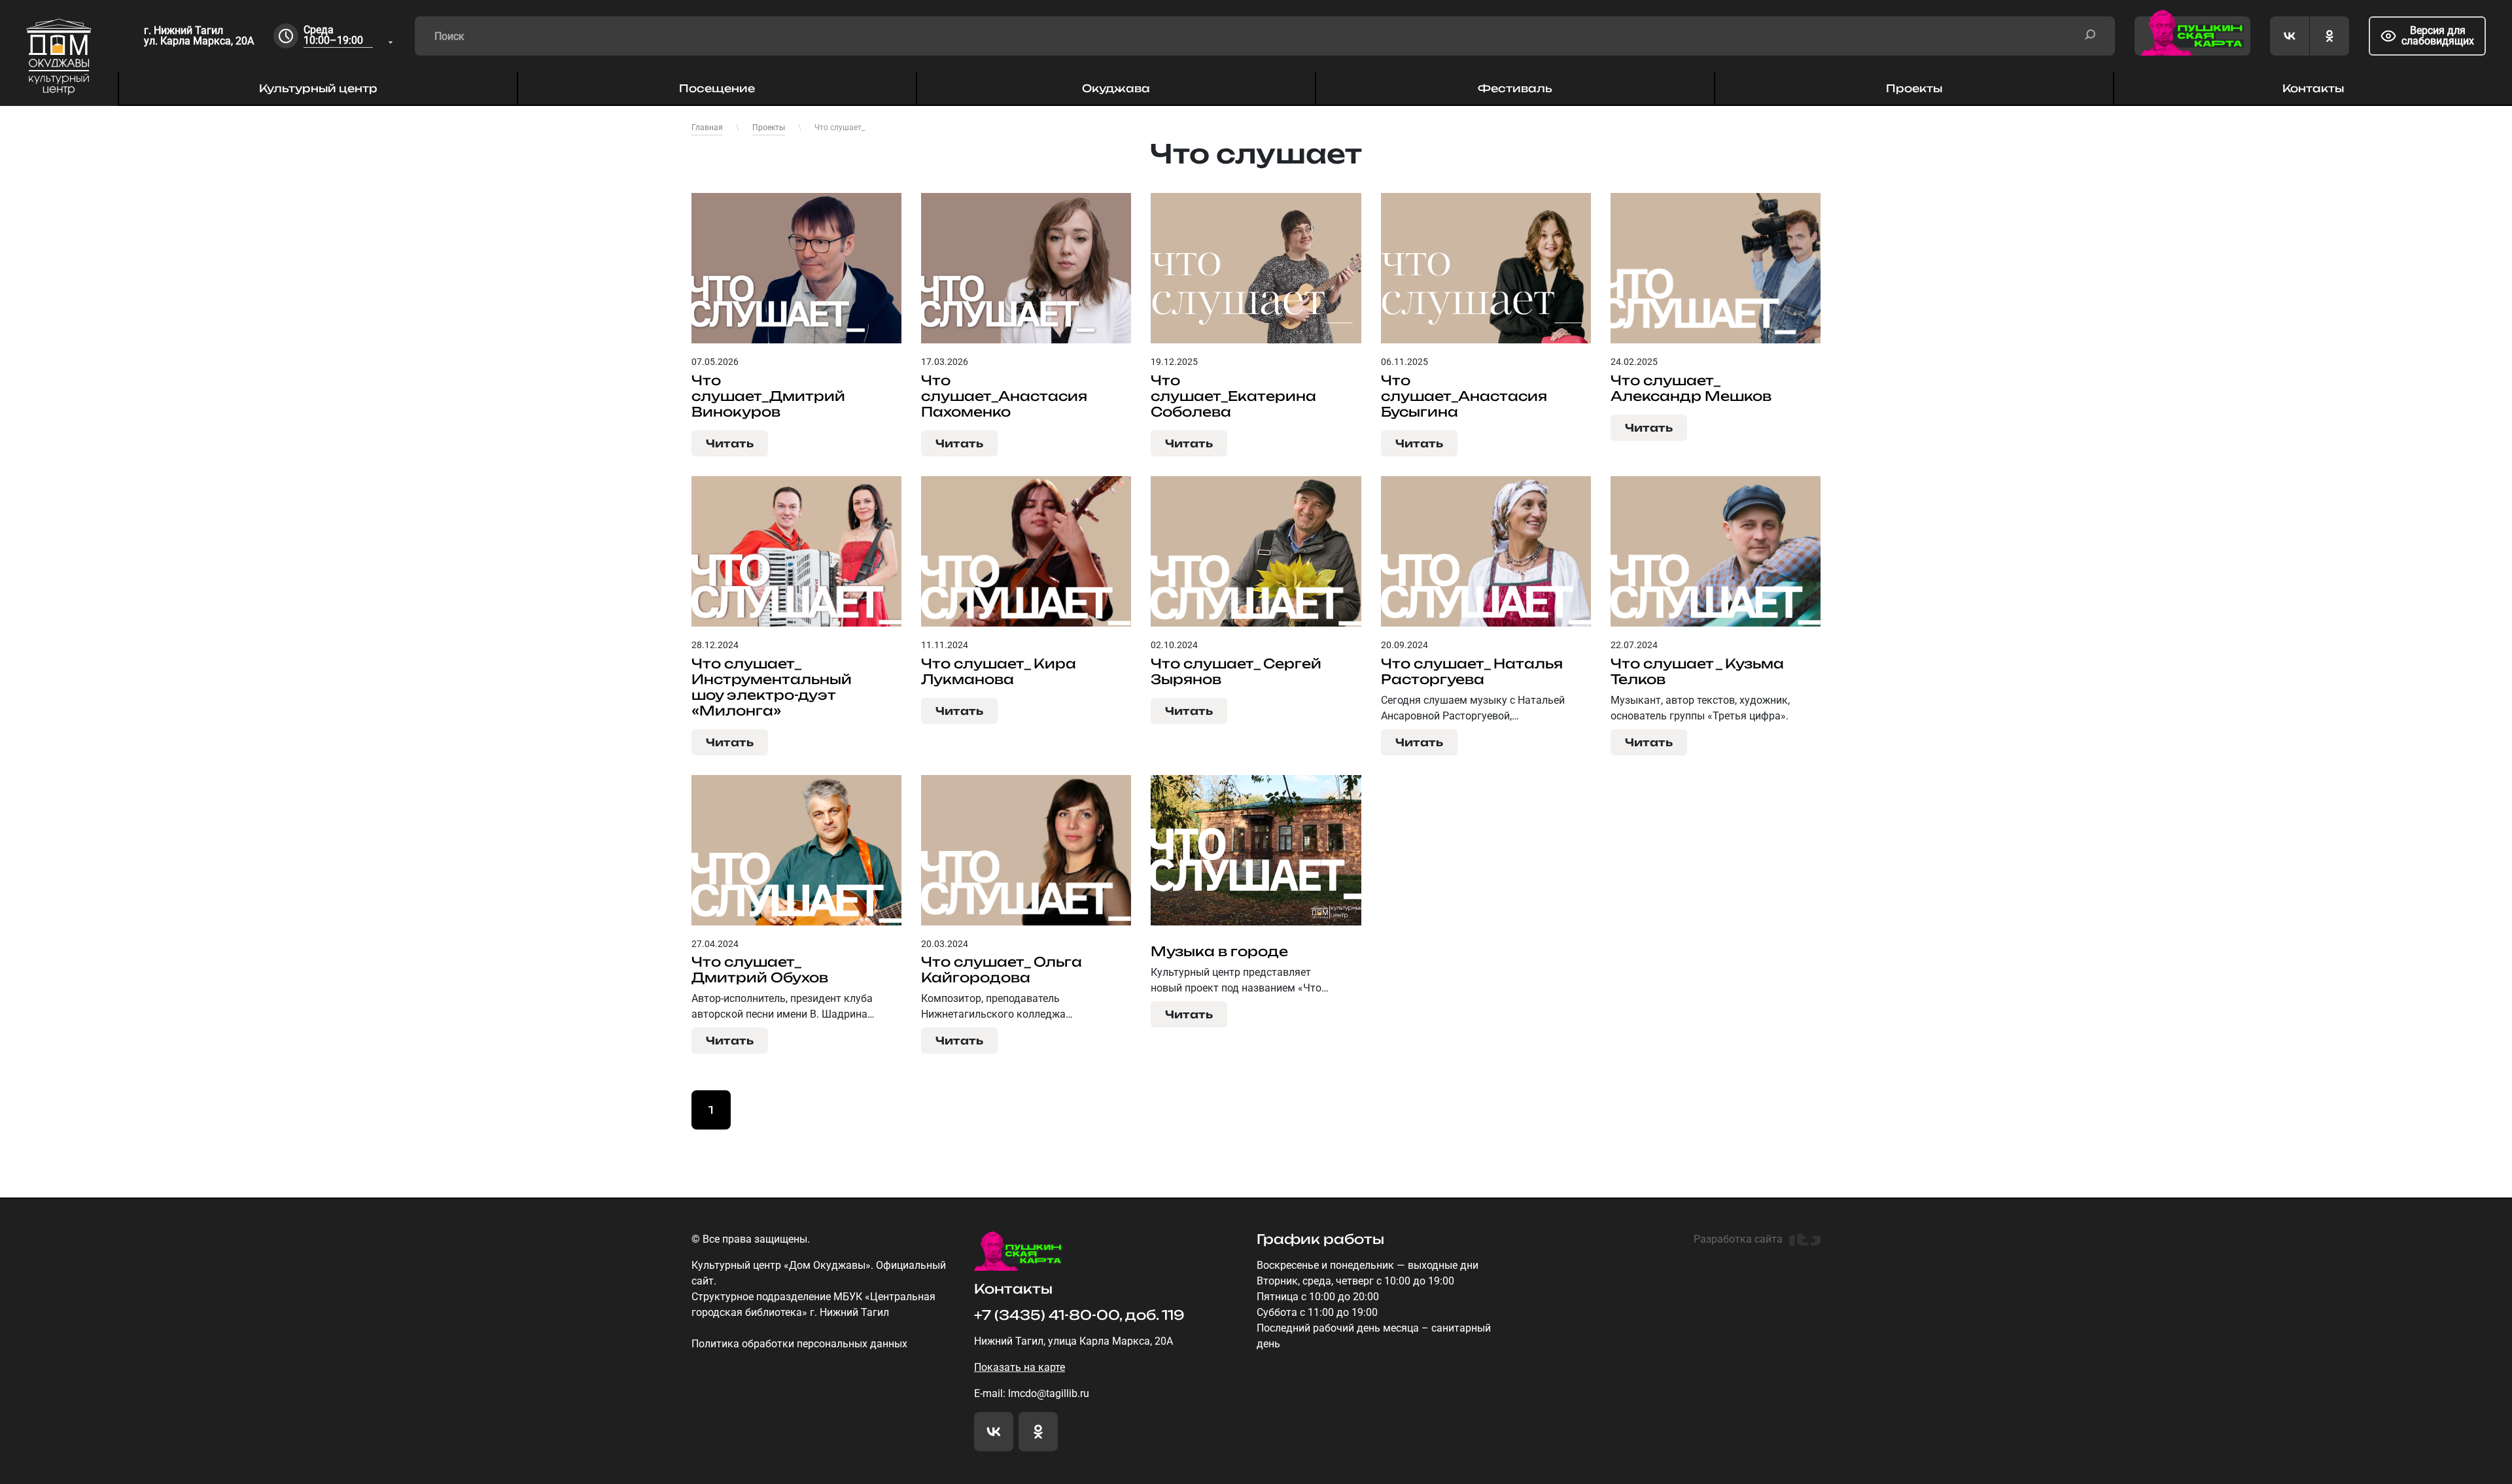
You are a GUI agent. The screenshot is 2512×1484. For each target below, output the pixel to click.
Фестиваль (1515, 88)
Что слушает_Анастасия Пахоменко (1004, 396)
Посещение (717, 88)
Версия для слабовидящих (2438, 36)
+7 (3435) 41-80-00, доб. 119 (1079, 1315)
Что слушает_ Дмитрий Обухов (760, 970)
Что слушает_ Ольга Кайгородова (1002, 970)
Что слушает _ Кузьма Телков (1697, 672)
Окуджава (1116, 88)
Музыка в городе (1219, 952)
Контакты (2313, 88)
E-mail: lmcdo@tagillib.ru (1032, 1393)
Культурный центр (318, 88)
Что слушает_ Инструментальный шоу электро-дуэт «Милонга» (772, 687)
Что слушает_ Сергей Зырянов (1236, 672)
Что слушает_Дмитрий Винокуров (768, 396)
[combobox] (349, 36)
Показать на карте (1020, 1367)
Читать (730, 443)
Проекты (1914, 88)
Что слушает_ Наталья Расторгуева (1472, 672)
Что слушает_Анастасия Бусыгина (1464, 396)
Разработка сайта (1738, 1239)
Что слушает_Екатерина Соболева (1233, 396)
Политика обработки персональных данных (799, 1344)
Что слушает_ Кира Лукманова (999, 672)
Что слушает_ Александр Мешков (1691, 388)
